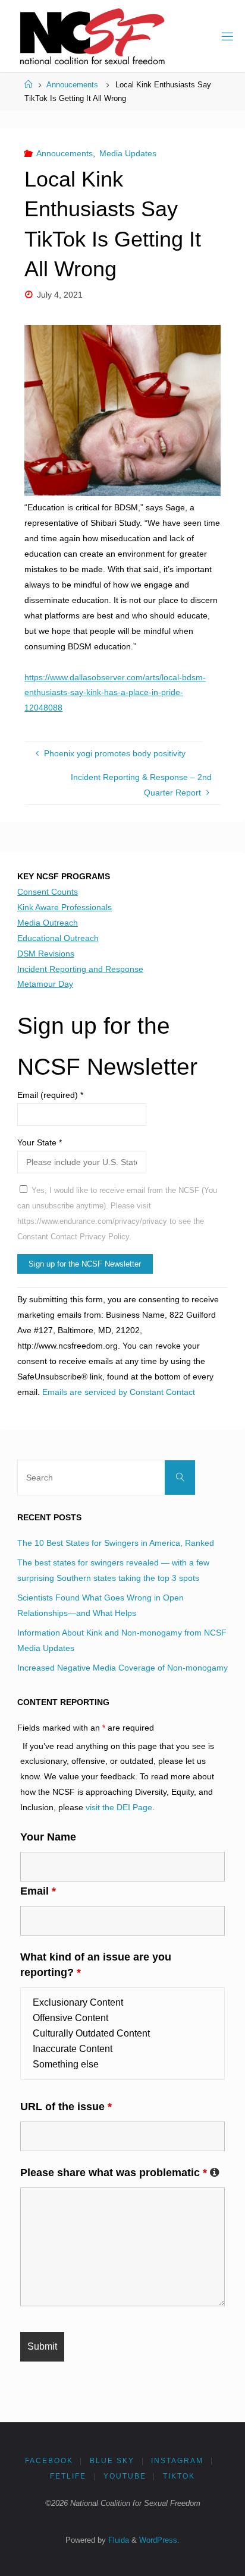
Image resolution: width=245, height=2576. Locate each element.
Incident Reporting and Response (80, 969)
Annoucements (72, 85)
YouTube (125, 2476)
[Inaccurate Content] (122, 2049)
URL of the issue (66, 2107)
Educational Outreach (58, 938)
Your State (40, 1142)
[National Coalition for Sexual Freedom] (91, 36)
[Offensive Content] (122, 2018)
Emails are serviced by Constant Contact (119, 1392)
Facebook (49, 2461)
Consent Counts (48, 892)
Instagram (177, 2461)
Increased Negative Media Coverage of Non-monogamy (122, 1668)
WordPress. (159, 2540)
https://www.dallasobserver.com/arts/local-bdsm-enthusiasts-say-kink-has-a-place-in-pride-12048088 (115, 693)
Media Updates (128, 153)
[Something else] (122, 2064)
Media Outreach (48, 923)
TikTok (179, 2476)
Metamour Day (45, 984)
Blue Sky (112, 2461)
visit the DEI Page (119, 1807)
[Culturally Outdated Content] (122, 2034)
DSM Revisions (46, 954)
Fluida (117, 2540)
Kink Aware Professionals (65, 907)
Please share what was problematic (120, 2173)
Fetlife (68, 2476)
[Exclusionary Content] (122, 2003)
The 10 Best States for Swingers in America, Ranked (116, 1543)
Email (38, 1891)
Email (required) (50, 1095)
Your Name (48, 1837)
